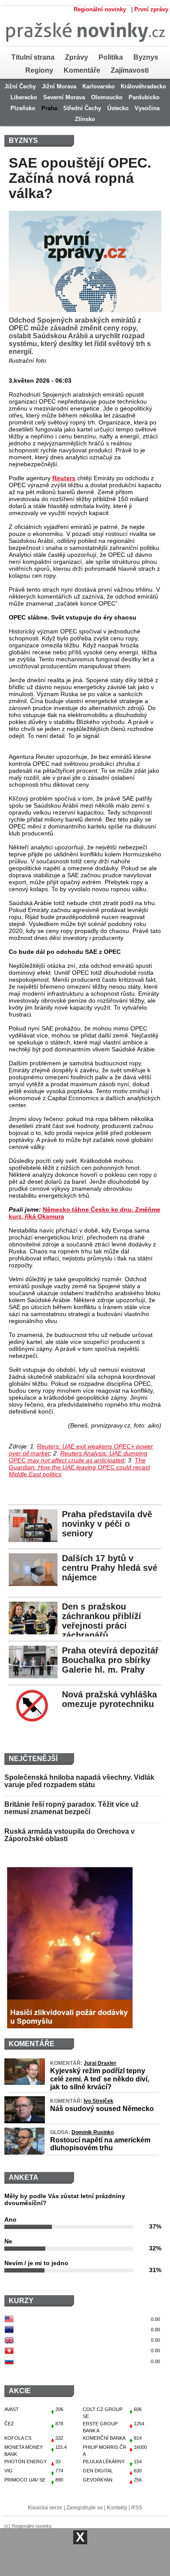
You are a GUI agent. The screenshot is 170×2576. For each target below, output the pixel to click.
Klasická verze (45, 2508)
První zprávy (151, 9)
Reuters (64, 478)
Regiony (39, 70)
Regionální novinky (100, 9)
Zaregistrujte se (85, 2508)
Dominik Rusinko (93, 2132)
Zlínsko (85, 119)
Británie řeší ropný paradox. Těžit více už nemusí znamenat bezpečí (71, 1808)
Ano (10, 2219)
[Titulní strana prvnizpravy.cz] (83, 49)
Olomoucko (107, 97)
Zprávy (76, 57)
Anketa (24, 2177)
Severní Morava (64, 97)
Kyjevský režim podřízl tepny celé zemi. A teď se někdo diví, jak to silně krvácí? (100, 2079)
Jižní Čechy (20, 86)
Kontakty (117, 2508)
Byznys (146, 57)
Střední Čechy (82, 108)
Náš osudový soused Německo (102, 2109)
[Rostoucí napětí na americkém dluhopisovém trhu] (24, 2152)
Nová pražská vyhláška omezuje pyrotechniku (109, 1699)
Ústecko (118, 108)
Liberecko (24, 97)
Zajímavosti (130, 70)
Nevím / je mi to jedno (36, 2263)
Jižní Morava (59, 86)
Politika (111, 57)
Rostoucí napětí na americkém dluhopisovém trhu (100, 2144)
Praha (49, 108)
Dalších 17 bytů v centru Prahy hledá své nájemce (110, 1568)
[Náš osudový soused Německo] (25, 2121)
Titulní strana (33, 57)
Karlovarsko (99, 86)
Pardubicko (144, 97)
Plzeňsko (23, 108)
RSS (137, 2508)
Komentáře (82, 70)
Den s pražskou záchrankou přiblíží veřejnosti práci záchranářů (102, 1621)
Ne (8, 2241)
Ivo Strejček (99, 2101)
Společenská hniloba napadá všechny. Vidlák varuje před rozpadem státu (79, 1781)
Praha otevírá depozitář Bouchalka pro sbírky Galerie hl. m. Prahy (110, 1660)
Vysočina (147, 108)
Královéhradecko (143, 86)
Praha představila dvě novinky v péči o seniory (107, 1524)
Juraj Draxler (100, 2063)
